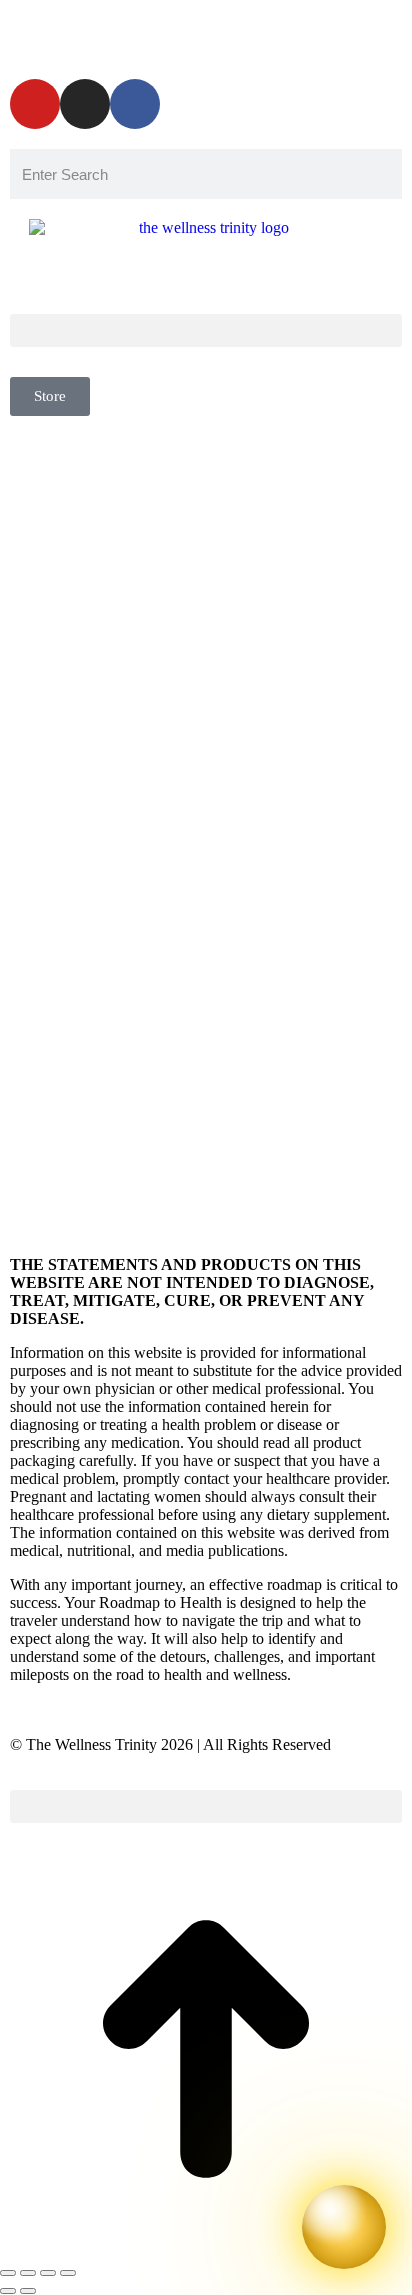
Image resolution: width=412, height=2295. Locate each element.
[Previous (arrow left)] (8, 2291)
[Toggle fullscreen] (48, 2273)
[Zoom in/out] (68, 2273)
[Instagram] (85, 104)
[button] (206, 330)
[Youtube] (35, 104)
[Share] (28, 2273)
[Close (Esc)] (8, 2273)
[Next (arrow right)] (28, 2291)
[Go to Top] (206, 2249)
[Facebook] (135, 104)
